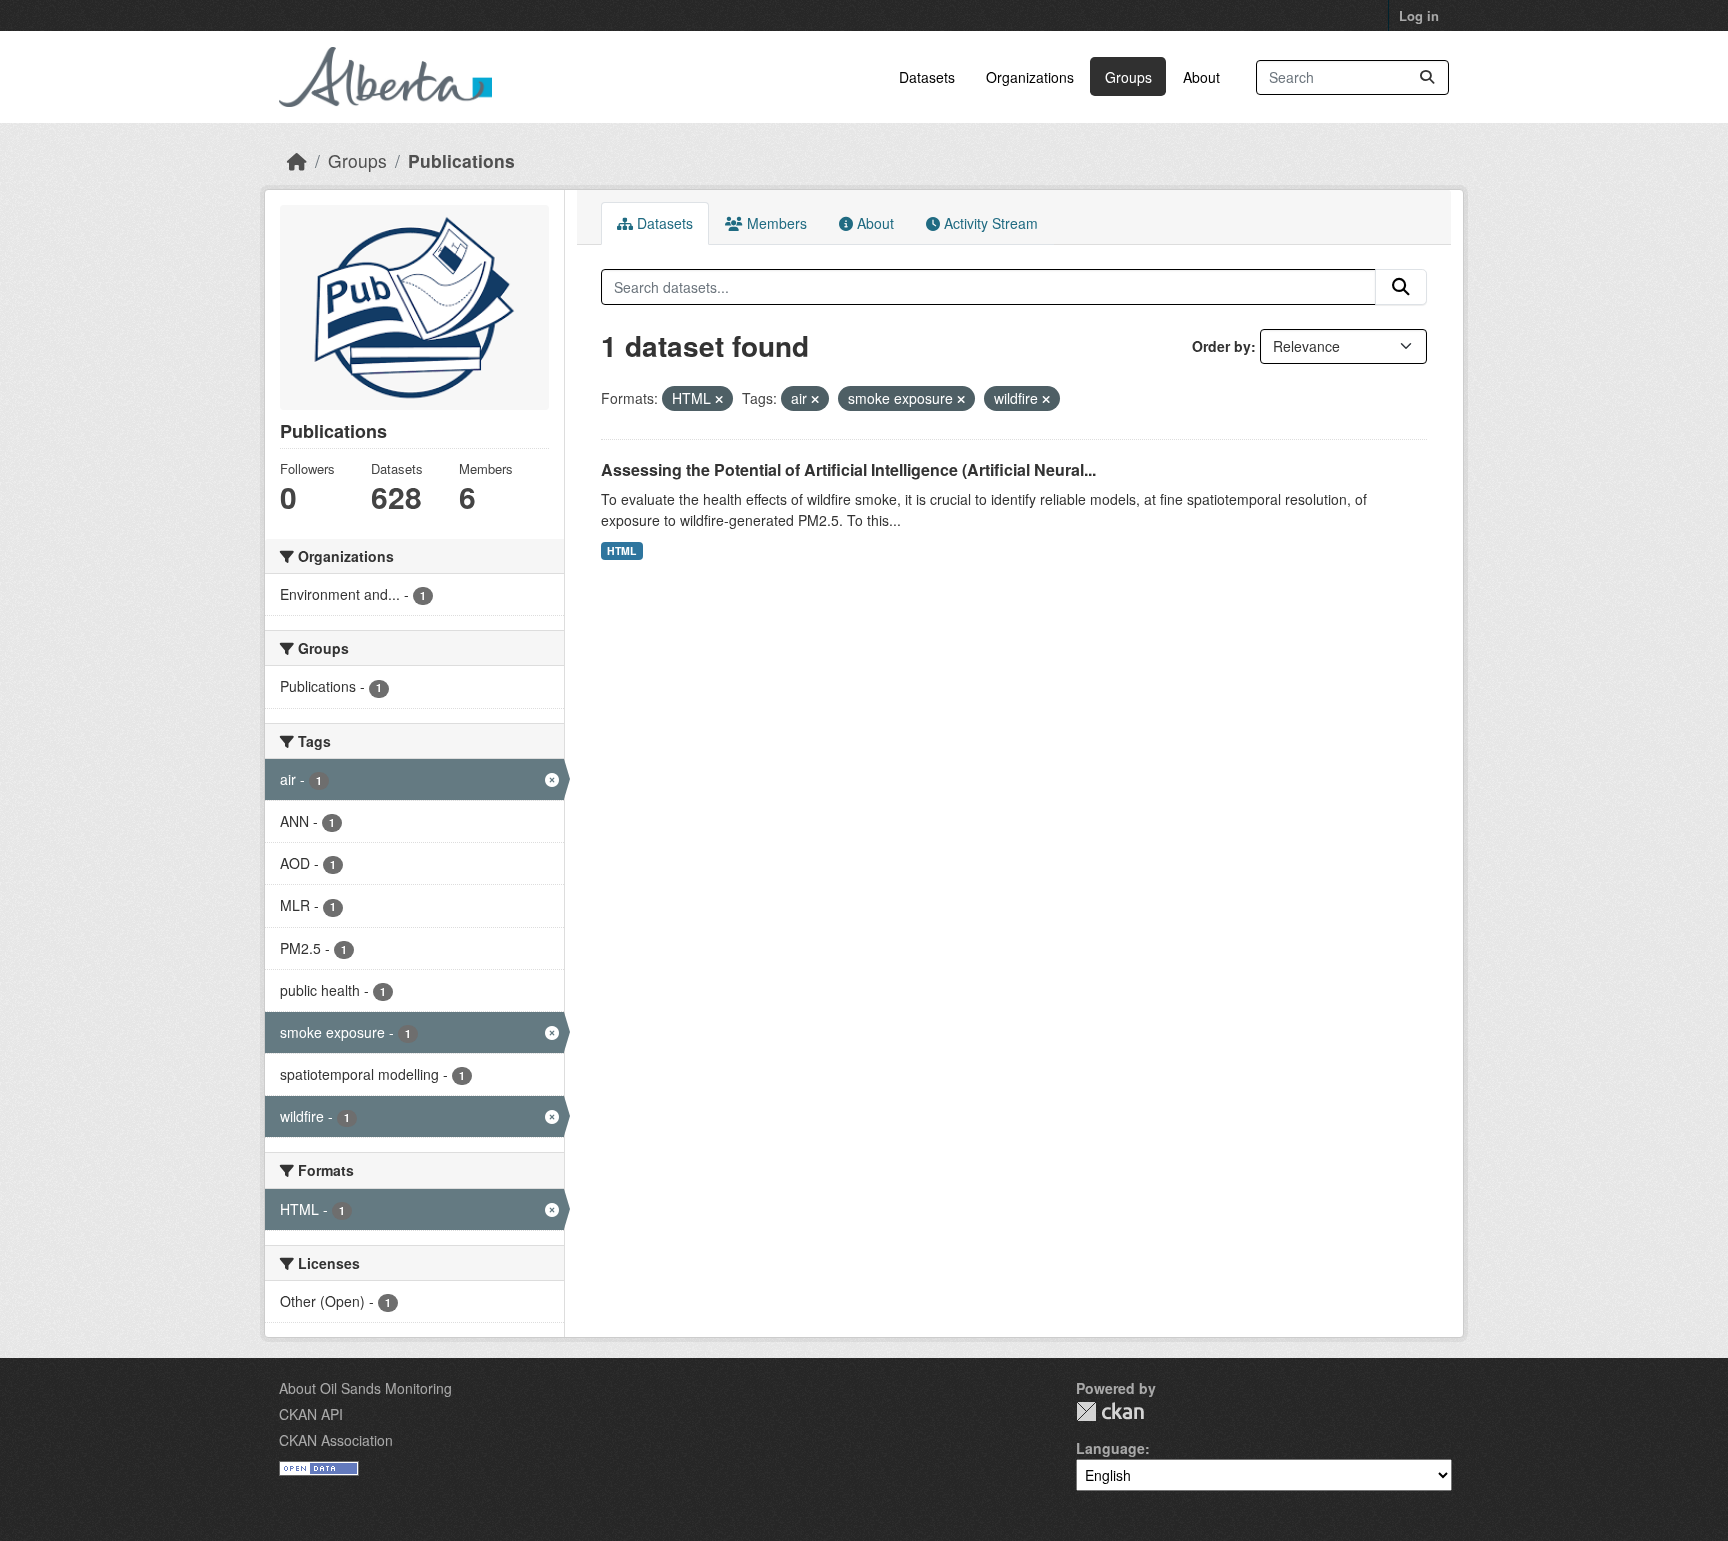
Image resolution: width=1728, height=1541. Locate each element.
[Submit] (1427, 77)
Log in (1419, 15)
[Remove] (719, 399)
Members (775, 223)
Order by (1221, 346)
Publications (461, 160)
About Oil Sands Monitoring (365, 1388)
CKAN (1110, 1411)
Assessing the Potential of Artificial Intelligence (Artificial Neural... (848, 469)
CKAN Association (336, 1440)
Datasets (927, 77)
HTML (621, 550)
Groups (1128, 77)
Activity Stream (989, 223)
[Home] (297, 160)
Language (1110, 1448)
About (1201, 77)
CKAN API (311, 1414)
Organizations (1030, 77)
